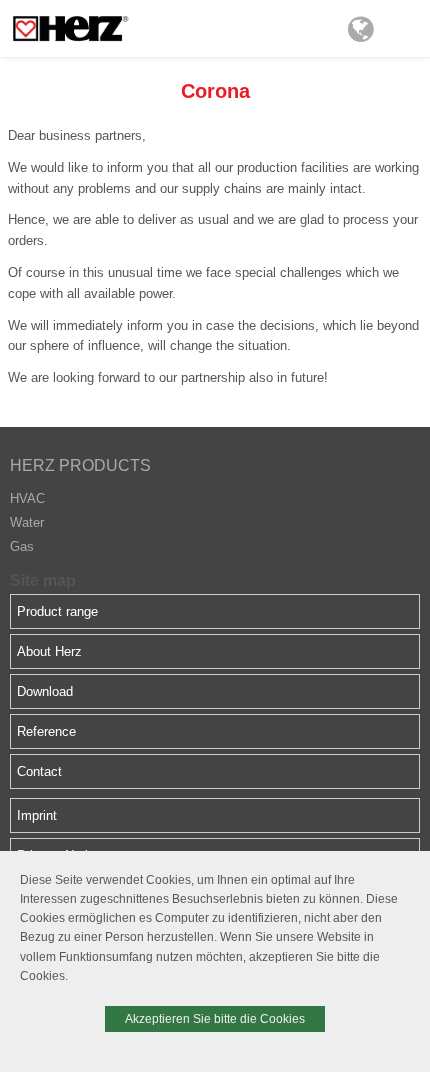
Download (45, 691)
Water (27, 522)
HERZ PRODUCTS (80, 465)
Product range (57, 611)
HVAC (27, 498)
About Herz (49, 651)
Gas (22, 546)
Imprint (37, 815)
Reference (46, 731)
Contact (39, 771)
